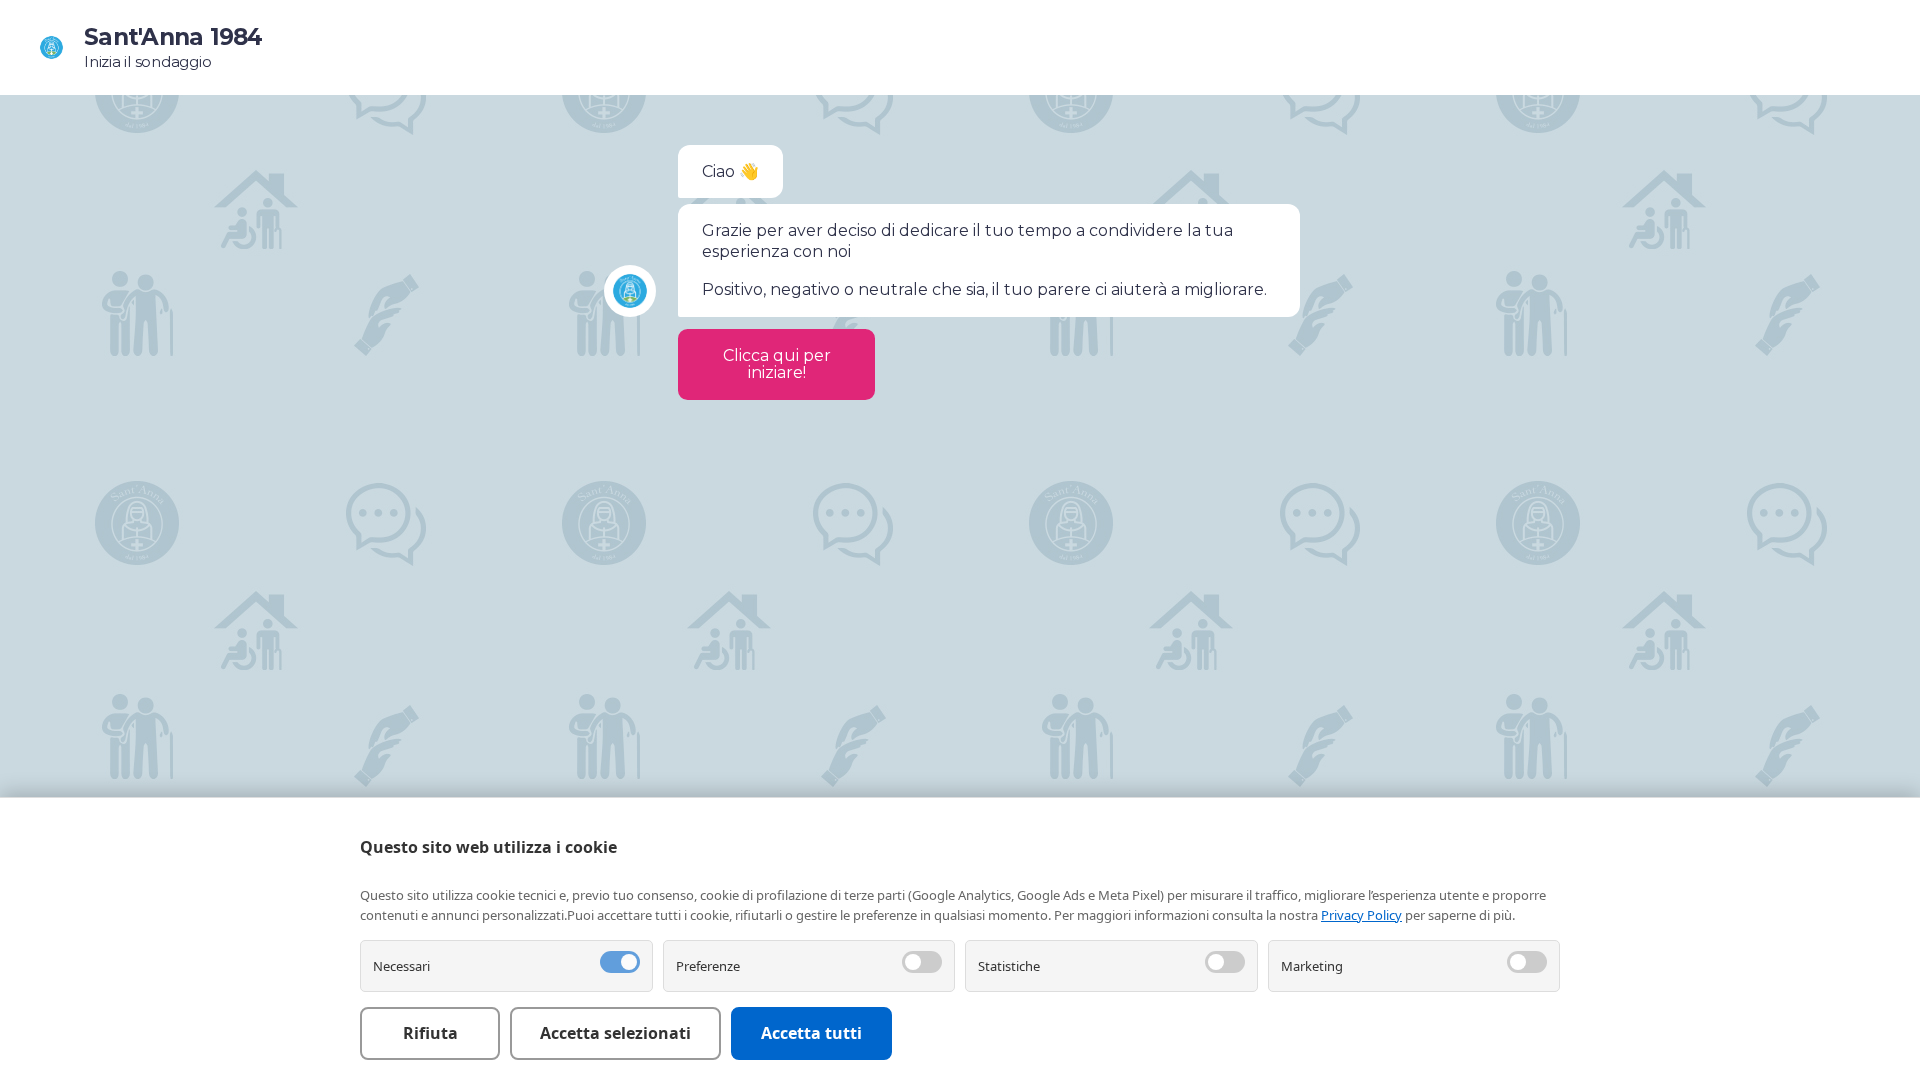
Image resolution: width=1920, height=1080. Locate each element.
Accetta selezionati (615, 1033)
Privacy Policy (1361, 915)
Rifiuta (430, 1033)
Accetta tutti (811, 1033)
